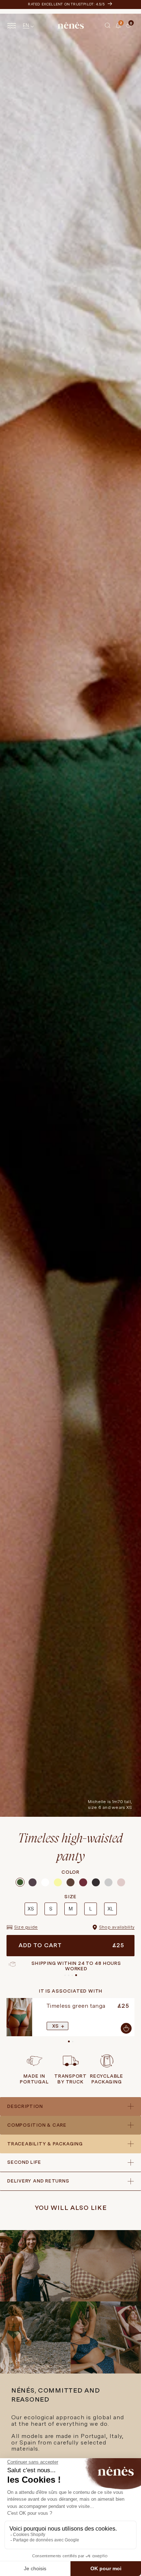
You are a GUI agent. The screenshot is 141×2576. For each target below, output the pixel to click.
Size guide (26, 1927)
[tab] (123, 26)
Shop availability (117, 1927)
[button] (108, 26)
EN (26, 25)
